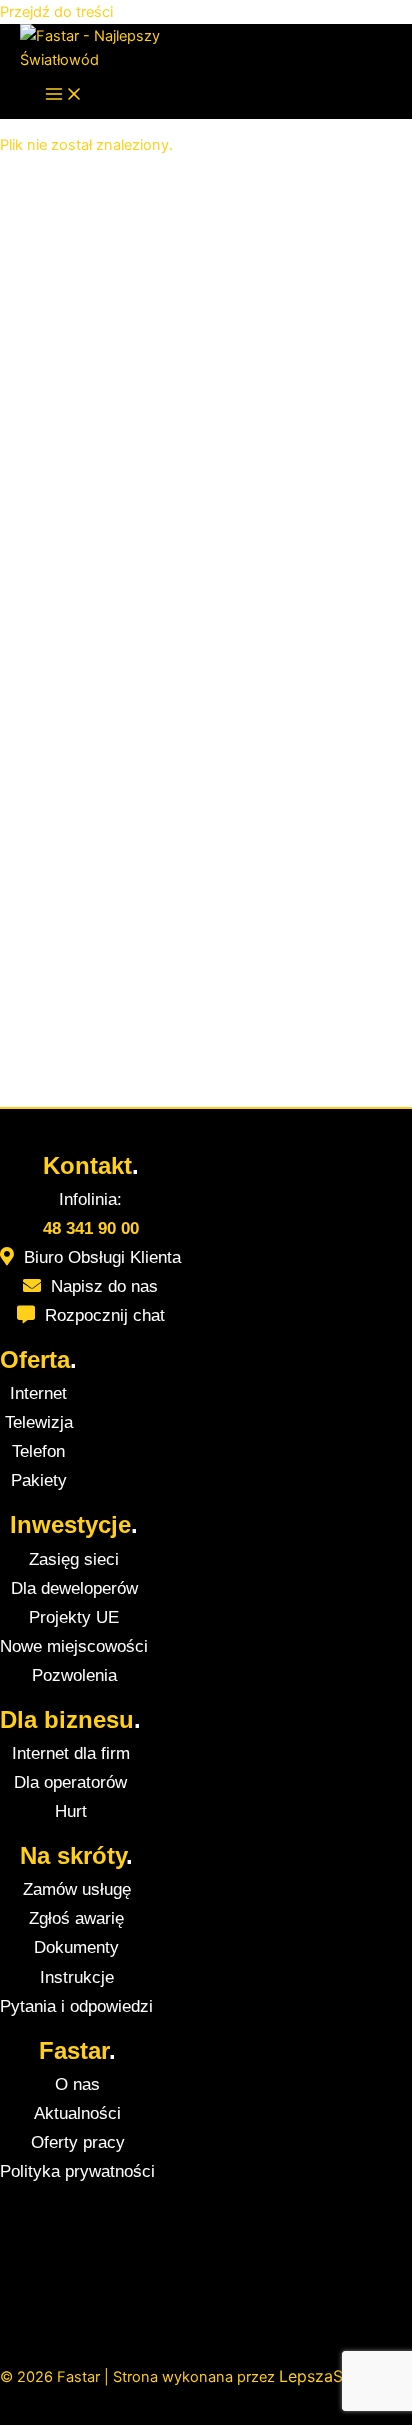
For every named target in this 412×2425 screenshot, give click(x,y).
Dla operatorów (70, 1782)
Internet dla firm (71, 1753)
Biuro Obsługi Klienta (102, 1257)
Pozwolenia (74, 1675)
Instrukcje (77, 1977)
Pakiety (39, 1480)
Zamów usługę (77, 1889)
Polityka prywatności (77, 2171)
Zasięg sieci (74, 1559)
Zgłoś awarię (76, 1918)
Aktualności (77, 2113)
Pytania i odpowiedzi (76, 2006)
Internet (38, 1393)
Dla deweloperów (74, 1588)
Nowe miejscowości (74, 1646)
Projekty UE (74, 1617)
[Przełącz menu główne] (64, 95)
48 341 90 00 (91, 1228)
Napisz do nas (104, 1286)
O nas (77, 2084)
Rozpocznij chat (105, 1315)
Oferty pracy (78, 2142)
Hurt (71, 1811)
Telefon (38, 1451)
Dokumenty (76, 1947)
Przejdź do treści (56, 12)
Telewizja (39, 1422)
